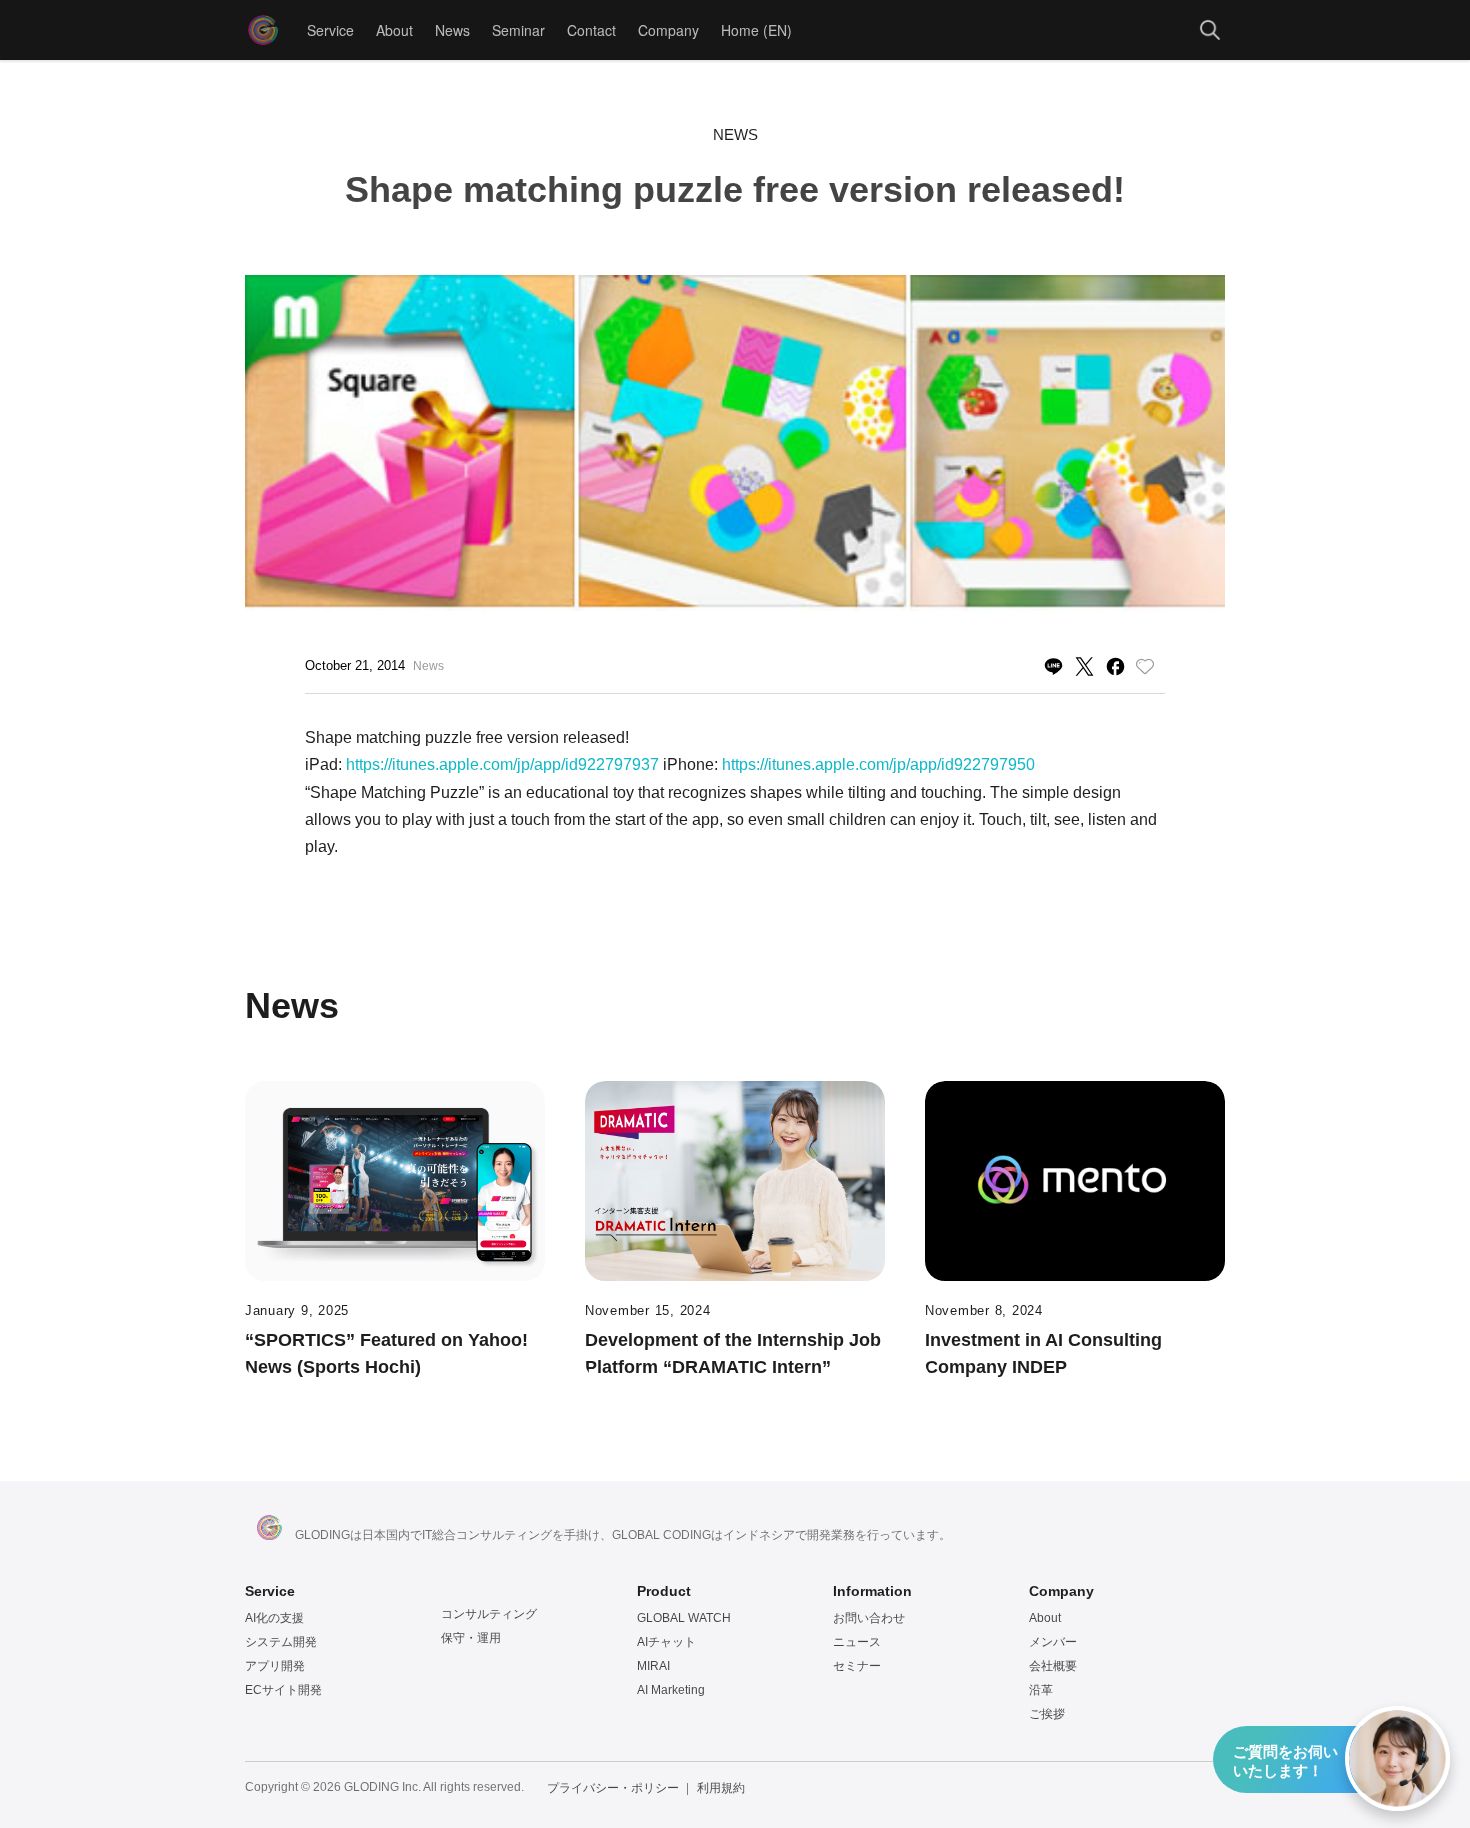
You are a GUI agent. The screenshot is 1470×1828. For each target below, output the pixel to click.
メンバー (1053, 1642)
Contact (591, 30)
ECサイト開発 (283, 1690)
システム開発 (281, 1642)
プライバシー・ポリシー (613, 1788)
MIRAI (653, 1666)
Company (668, 30)
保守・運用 (471, 1638)
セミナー (857, 1666)
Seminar (518, 30)
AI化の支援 (274, 1618)
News (452, 30)
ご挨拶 (1047, 1714)
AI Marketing (671, 1690)
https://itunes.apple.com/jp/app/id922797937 (502, 764)
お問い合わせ (869, 1618)
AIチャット (666, 1642)
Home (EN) (756, 30)
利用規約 (721, 1788)
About (394, 30)
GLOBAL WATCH (684, 1618)
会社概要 (1053, 1666)
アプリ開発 (275, 1666)
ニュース (857, 1642)
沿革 (1041, 1690)
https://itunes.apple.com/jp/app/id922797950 (878, 764)
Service (330, 30)
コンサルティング (489, 1614)
